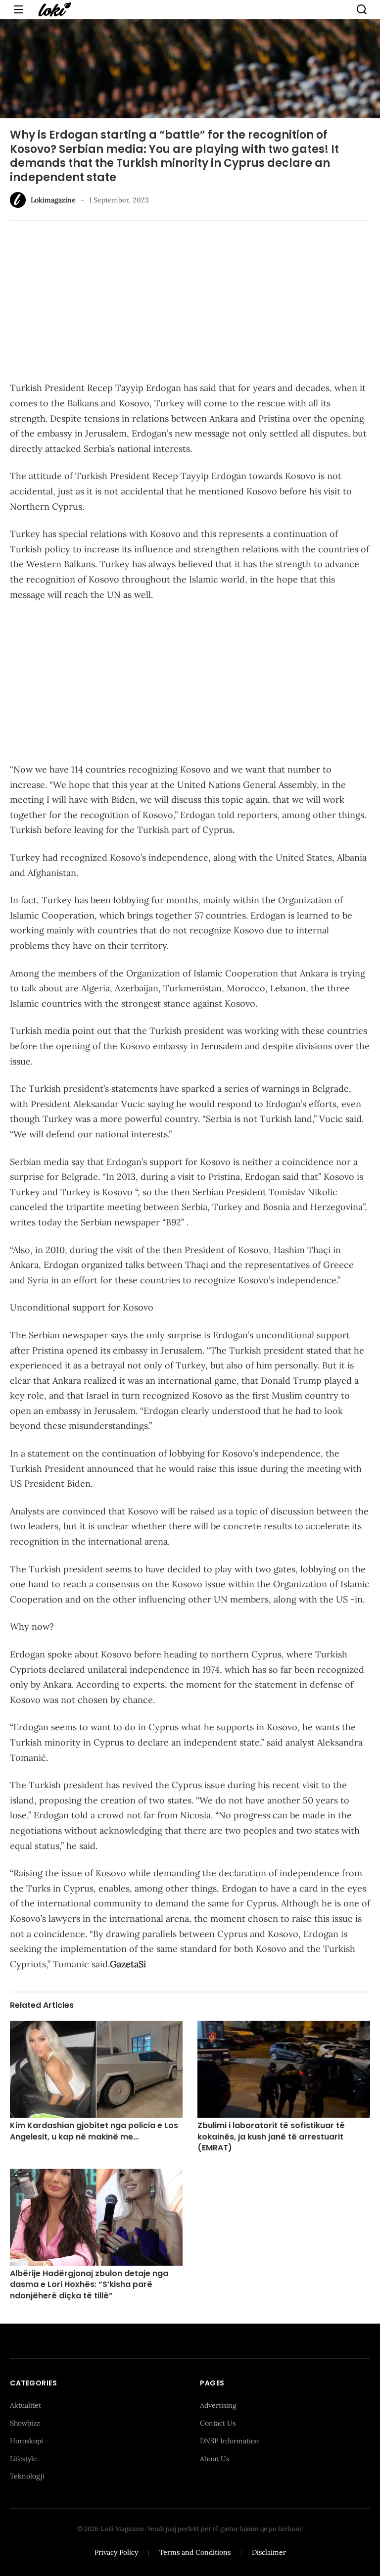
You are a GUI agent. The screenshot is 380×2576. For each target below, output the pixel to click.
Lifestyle (24, 2459)
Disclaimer (269, 2552)
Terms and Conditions (195, 2552)
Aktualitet (25, 2405)
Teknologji (27, 2476)
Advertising (218, 2405)
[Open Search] (362, 9)
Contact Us (218, 2423)
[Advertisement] (190, 302)
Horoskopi (26, 2441)
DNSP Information (230, 2441)
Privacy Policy (116, 2552)
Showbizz (25, 2423)
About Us (214, 2459)
